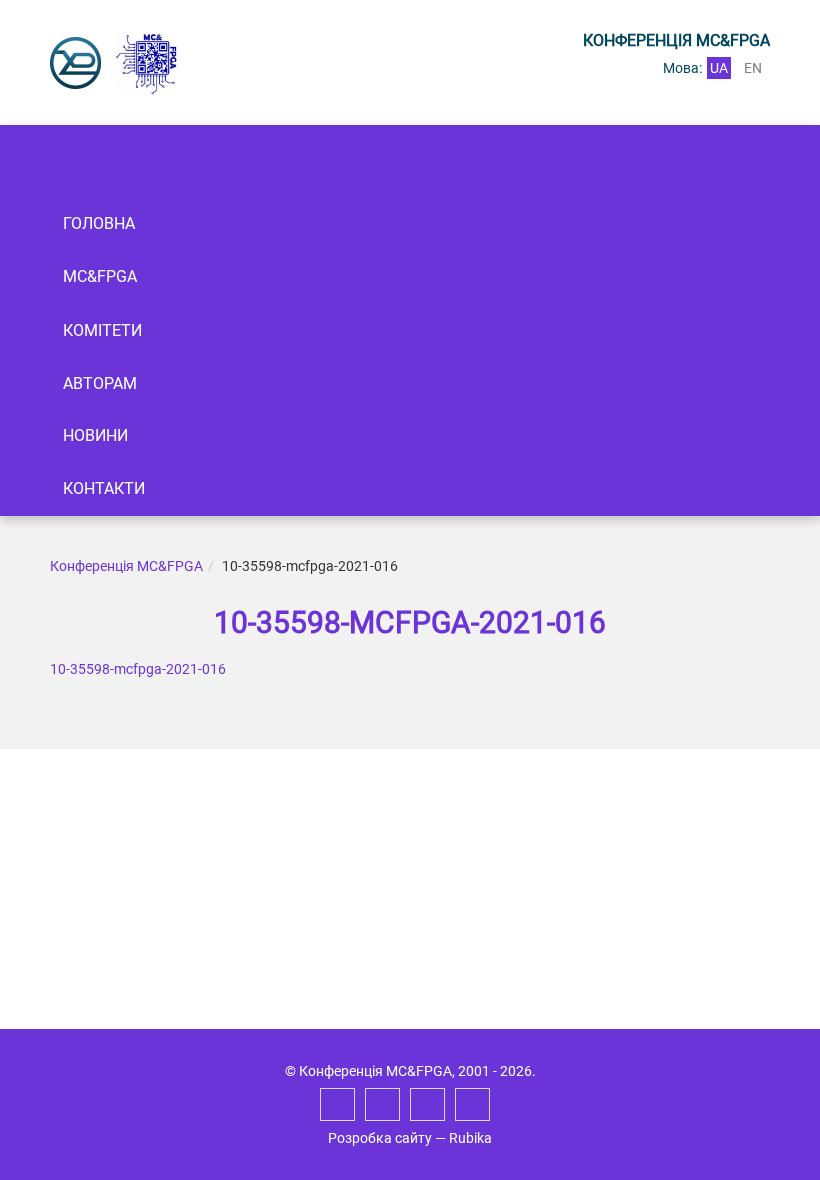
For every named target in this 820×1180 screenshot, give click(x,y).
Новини (95, 435)
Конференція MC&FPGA (126, 566)
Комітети (102, 330)
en (753, 68)
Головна (99, 223)
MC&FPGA (100, 276)
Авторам (100, 383)
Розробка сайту (380, 1138)
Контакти (104, 488)
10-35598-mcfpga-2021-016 (138, 669)
